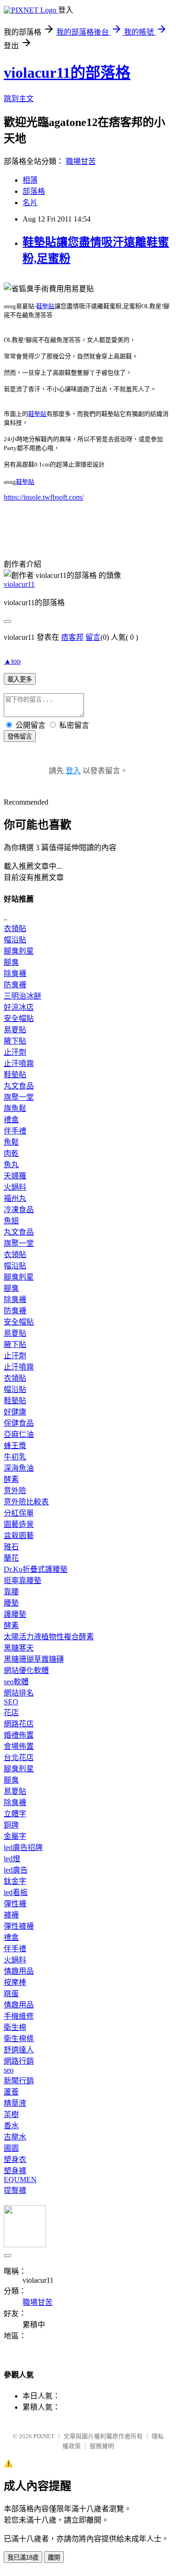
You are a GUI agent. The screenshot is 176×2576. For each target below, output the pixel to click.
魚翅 (11, 1221)
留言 (93, 637)
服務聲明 (102, 2446)
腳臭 (11, 962)
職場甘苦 (81, 161)
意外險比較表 (26, 1502)
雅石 (11, 1547)
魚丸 (11, 1165)
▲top (12, 661)
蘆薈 (11, 2092)
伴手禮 (15, 1131)
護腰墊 (15, 1614)
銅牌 (11, 1825)
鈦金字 (15, 1881)
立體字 (15, 1814)
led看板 (16, 1892)
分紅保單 (19, 1513)
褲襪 (11, 1915)
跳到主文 (19, 99)
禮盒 (11, 1120)
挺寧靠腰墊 (23, 1580)
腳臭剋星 (19, 951)
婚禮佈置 (19, 1735)
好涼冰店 (19, 1007)
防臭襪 (15, 985)
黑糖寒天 (19, 1648)
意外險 (15, 1491)
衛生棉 (15, 2027)
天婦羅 (15, 1176)
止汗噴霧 (19, 1063)
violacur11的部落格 (67, 73)
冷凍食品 (19, 1210)
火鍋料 (15, 1187)
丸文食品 (19, 1086)
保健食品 (19, 1423)
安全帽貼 (19, 1018)
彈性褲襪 (19, 1926)
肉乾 (11, 1153)
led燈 (12, 1859)
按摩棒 (15, 1982)
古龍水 (15, 2137)
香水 (11, 2126)
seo (9, 2070)
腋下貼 (15, 1041)
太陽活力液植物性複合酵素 (49, 1637)
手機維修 (19, 2016)
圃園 (11, 2148)
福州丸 (15, 1198)
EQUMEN (20, 2180)
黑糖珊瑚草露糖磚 (34, 1659)
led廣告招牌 (23, 1847)
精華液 (15, 2103)
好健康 (15, 1412)
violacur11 (19, 584)
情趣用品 (19, 1971)
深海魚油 (19, 1468)
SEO (11, 1702)
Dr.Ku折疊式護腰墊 (36, 1569)
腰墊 (11, 1603)
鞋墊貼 (45, 306)
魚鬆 (11, 1142)
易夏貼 (15, 1030)
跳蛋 (11, 1994)
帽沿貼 (15, 940)
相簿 (30, 180)
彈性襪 (15, 1904)
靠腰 (11, 1592)
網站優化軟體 (26, 1670)
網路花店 (19, 1724)
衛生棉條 (19, 2039)
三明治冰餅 (23, 996)
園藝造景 (19, 1524)
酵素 (11, 1479)
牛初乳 (15, 1457)
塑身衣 (15, 2159)
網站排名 (19, 1693)
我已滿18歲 (23, 2557)
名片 (30, 203)
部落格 (34, 191)
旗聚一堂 (19, 1097)
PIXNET (44, 2436)
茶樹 (11, 2114)
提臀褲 (15, 2190)
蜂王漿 (15, 1446)
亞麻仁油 (19, 1434)
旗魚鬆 (15, 1108)
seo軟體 (16, 1682)
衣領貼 (15, 929)
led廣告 (16, 1870)
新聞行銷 (19, 2081)
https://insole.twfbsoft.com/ (44, 497)
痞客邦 (72, 637)
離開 (54, 2557)
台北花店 (19, 1758)
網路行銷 (19, 2061)
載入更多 (20, 679)
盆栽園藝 (19, 1536)
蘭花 (11, 1558)
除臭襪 (15, 973)
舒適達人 (19, 2050)
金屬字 (15, 1836)
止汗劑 (15, 1052)
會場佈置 (19, 1746)
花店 (11, 1713)
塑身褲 (15, 2171)
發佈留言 (20, 737)
